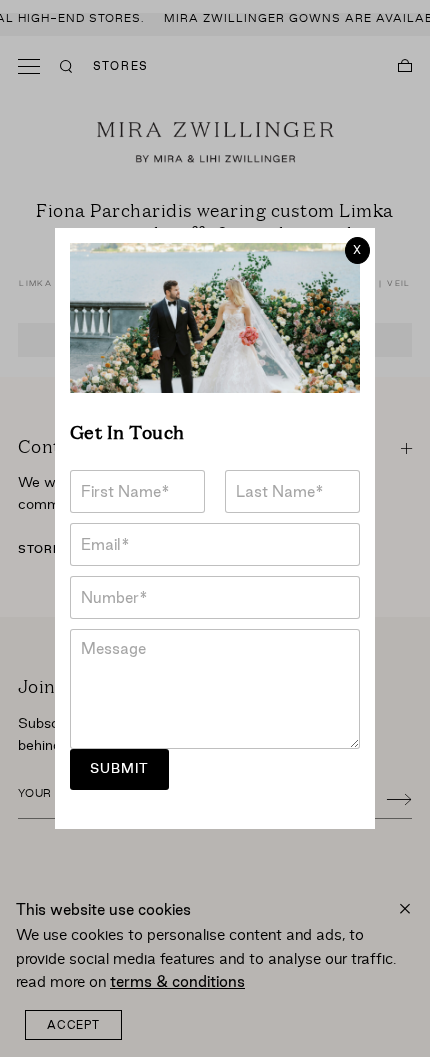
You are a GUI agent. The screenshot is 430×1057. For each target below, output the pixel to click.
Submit (119, 768)
